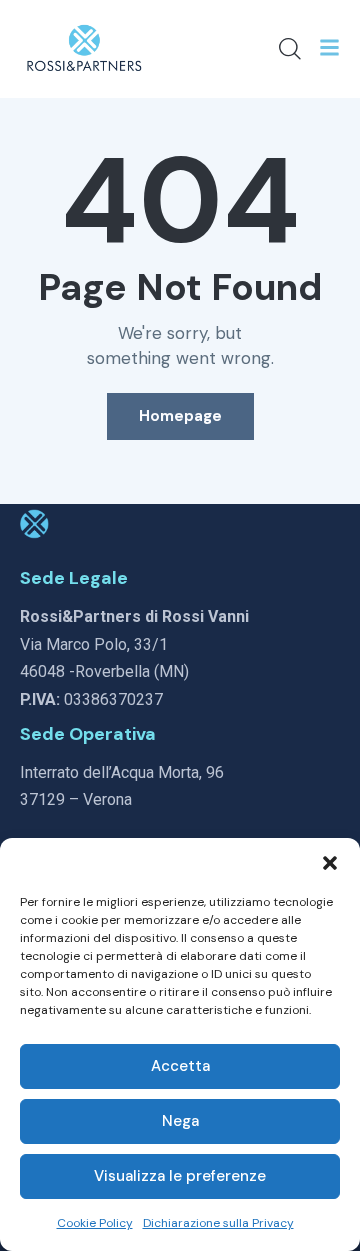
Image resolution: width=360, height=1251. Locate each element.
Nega (180, 1121)
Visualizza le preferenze (180, 1176)
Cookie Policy (95, 1223)
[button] (330, 863)
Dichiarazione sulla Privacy (218, 1223)
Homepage (180, 416)
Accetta (180, 1066)
